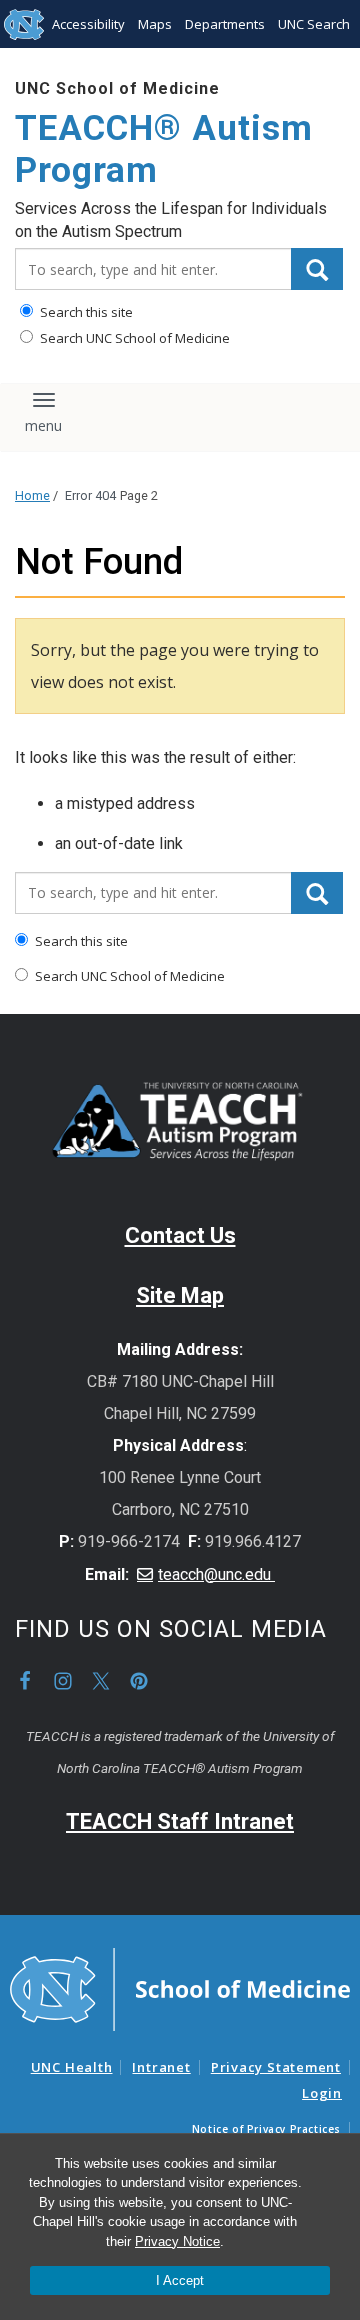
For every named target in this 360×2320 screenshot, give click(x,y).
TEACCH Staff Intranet (180, 1821)
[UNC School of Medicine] (180, 1988)
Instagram (63, 1681)
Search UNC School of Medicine (133, 338)
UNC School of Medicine (117, 88)
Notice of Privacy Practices (266, 2129)
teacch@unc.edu (216, 1574)
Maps (155, 24)
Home (32, 495)
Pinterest (139, 1681)
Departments (225, 24)
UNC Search (314, 24)
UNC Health (72, 2067)
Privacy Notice (177, 2241)
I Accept (180, 2280)
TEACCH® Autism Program (164, 149)
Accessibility (88, 24)
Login (322, 2093)
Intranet (161, 2067)
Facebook (25, 1681)
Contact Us (180, 1235)
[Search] (317, 269)
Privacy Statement (276, 2067)
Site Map (180, 1295)
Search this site (85, 312)
